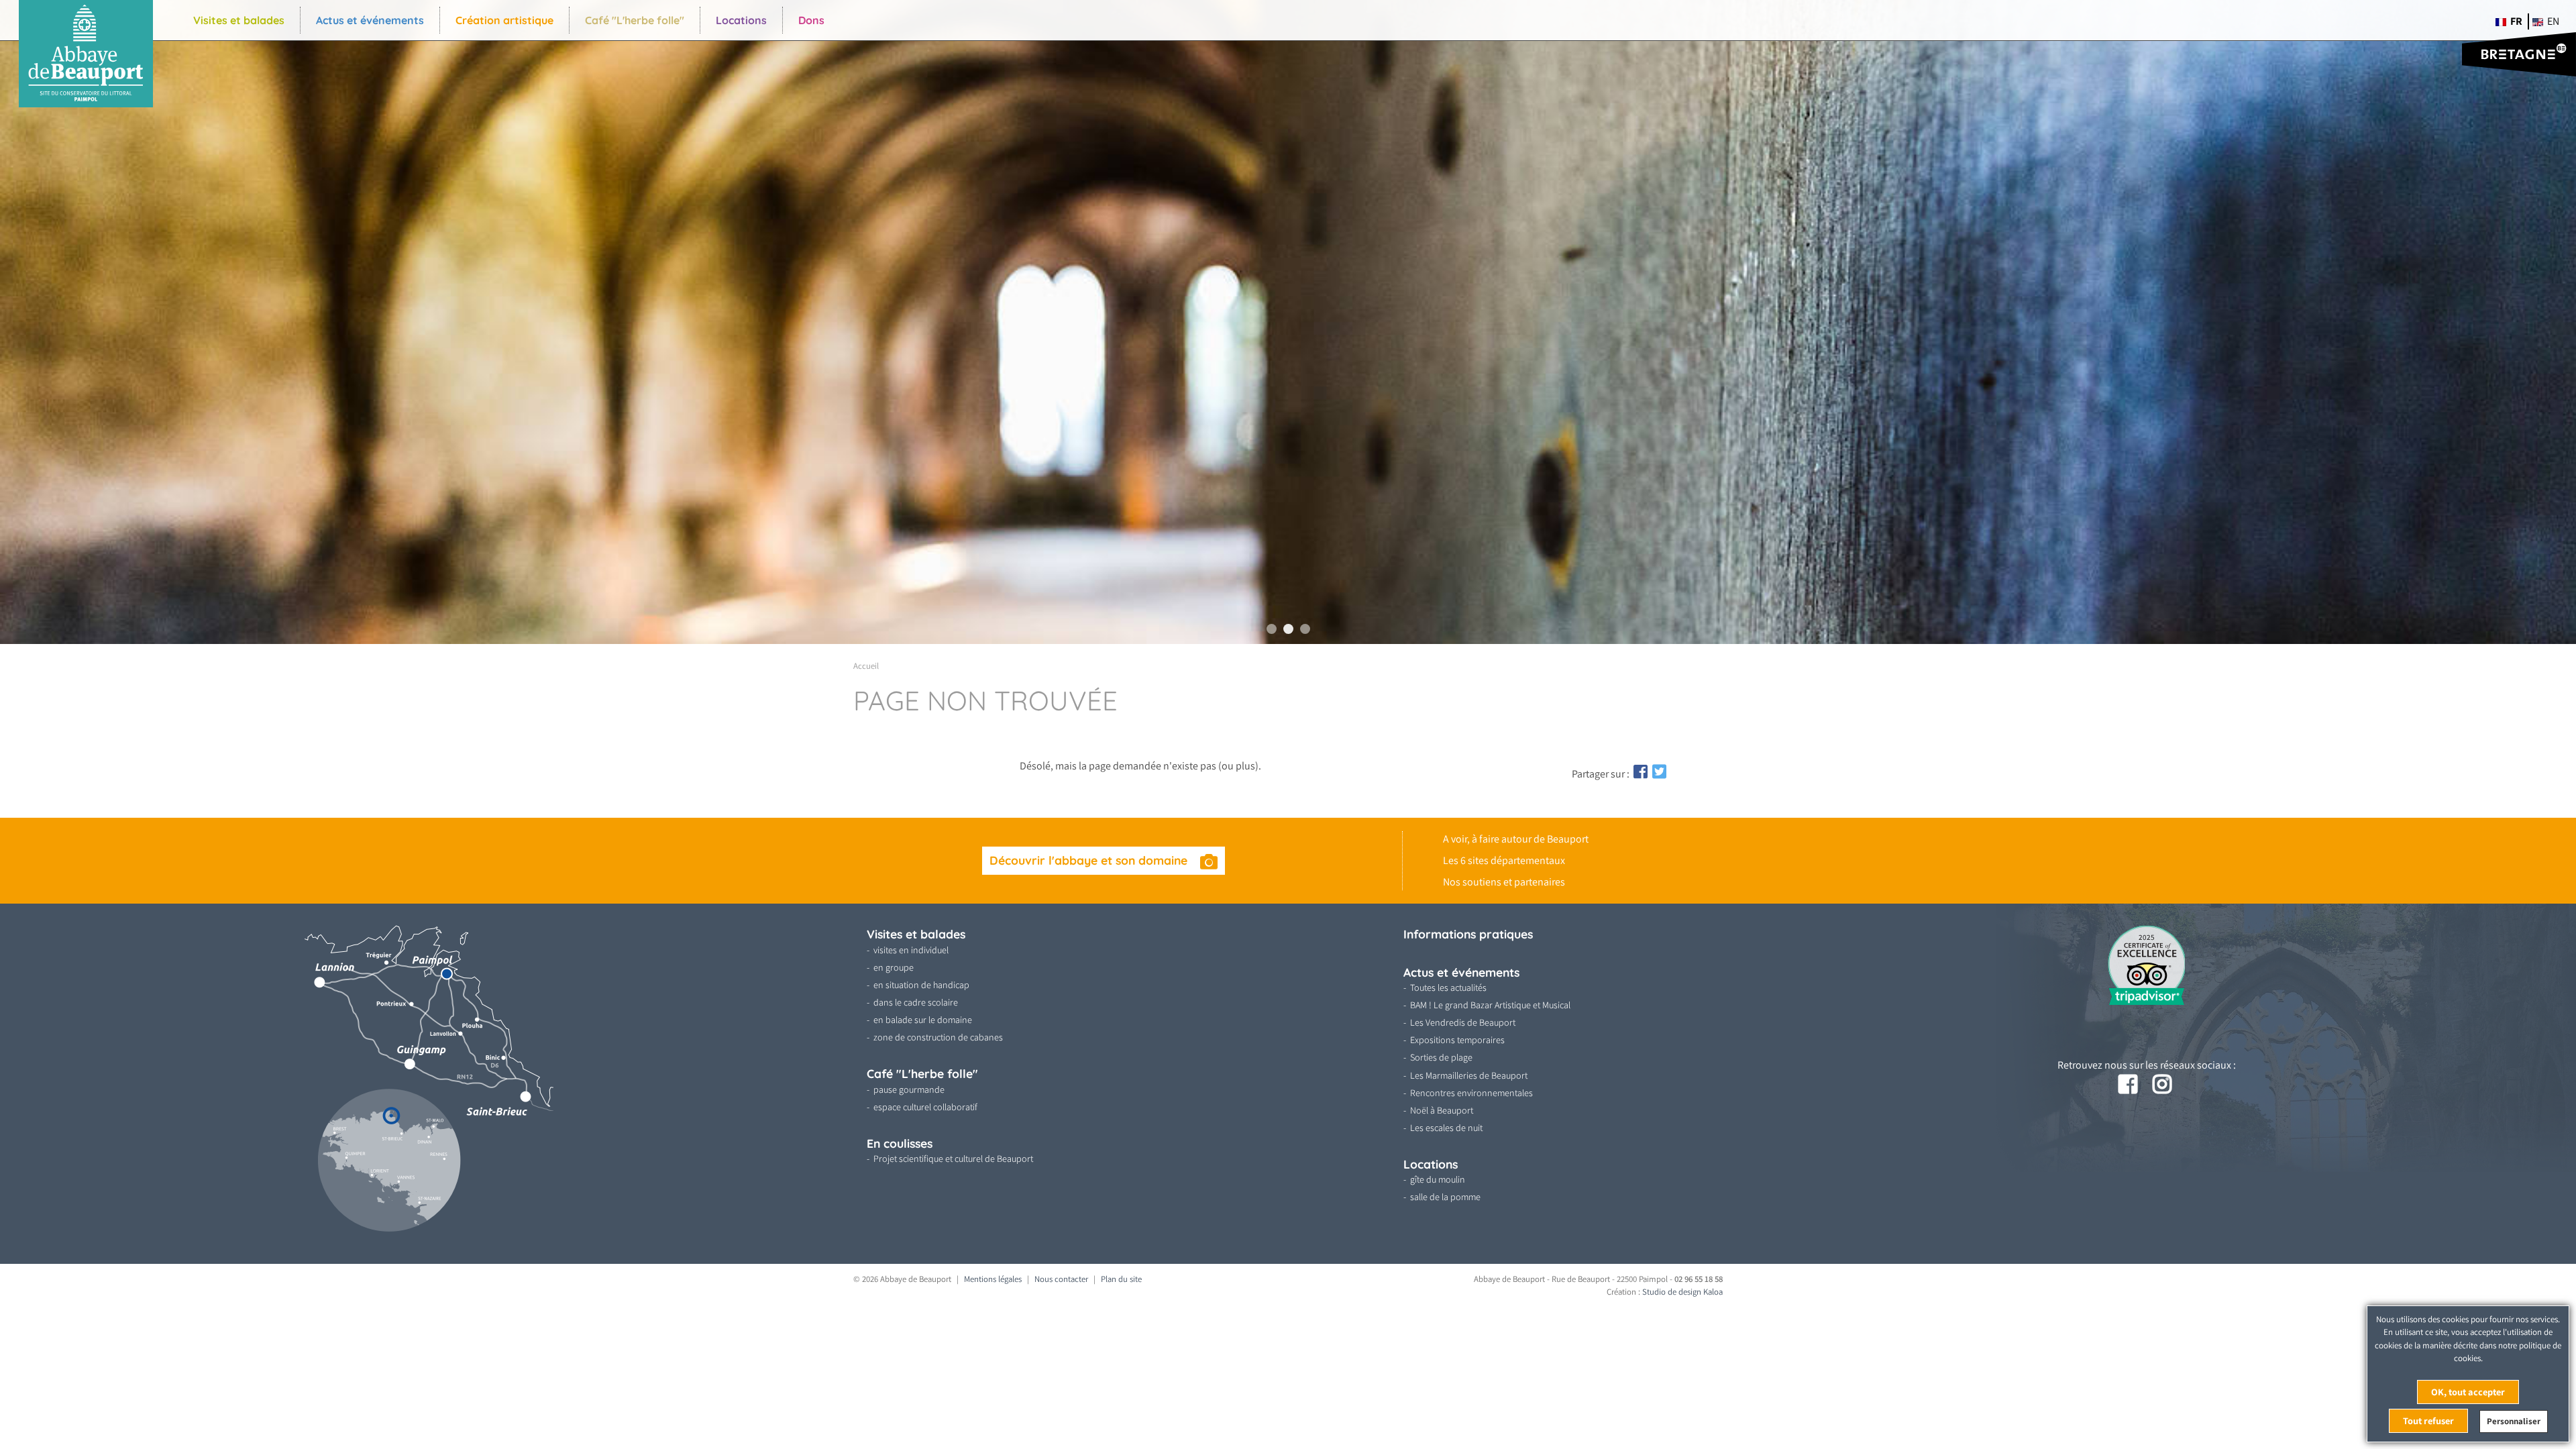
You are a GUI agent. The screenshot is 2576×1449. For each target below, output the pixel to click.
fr (2515, 21)
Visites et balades (239, 20)
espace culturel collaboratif (925, 1107)
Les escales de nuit (1446, 1128)
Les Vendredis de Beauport (1463, 1022)
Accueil (866, 666)
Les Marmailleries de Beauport (1469, 1075)
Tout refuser (2428, 1420)
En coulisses (900, 1143)
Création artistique (504, 20)
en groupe (894, 967)
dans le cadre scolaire (916, 1002)
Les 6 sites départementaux (1504, 860)
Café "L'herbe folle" (635, 20)
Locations (741, 20)
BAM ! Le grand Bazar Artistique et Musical (1490, 1005)
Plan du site (1121, 1279)
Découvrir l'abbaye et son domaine (1090, 860)
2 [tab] (1288, 629)
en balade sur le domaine (923, 1020)
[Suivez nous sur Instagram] (2163, 1085)
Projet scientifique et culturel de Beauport (953, 1159)
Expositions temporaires (1457, 1040)
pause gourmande (909, 1089)
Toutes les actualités (1448, 987)
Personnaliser (2514, 1421)
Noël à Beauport (1442, 1110)
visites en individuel (911, 950)
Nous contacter (1061, 1279)
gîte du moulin (1438, 1179)
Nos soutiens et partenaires (1504, 882)
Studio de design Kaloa (1682, 1292)
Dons (811, 20)
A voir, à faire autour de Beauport (1516, 839)
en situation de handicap (921, 985)
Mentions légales (993, 1279)
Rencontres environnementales (1471, 1093)
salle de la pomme (1445, 1197)
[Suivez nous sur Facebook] (2129, 1085)
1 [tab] (1272, 629)
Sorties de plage (1441, 1057)
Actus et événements (370, 20)
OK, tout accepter (2468, 1392)
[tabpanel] (1288, 322)
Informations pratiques (1468, 934)
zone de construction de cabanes (938, 1037)
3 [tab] (1305, 629)
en (2552, 21)
